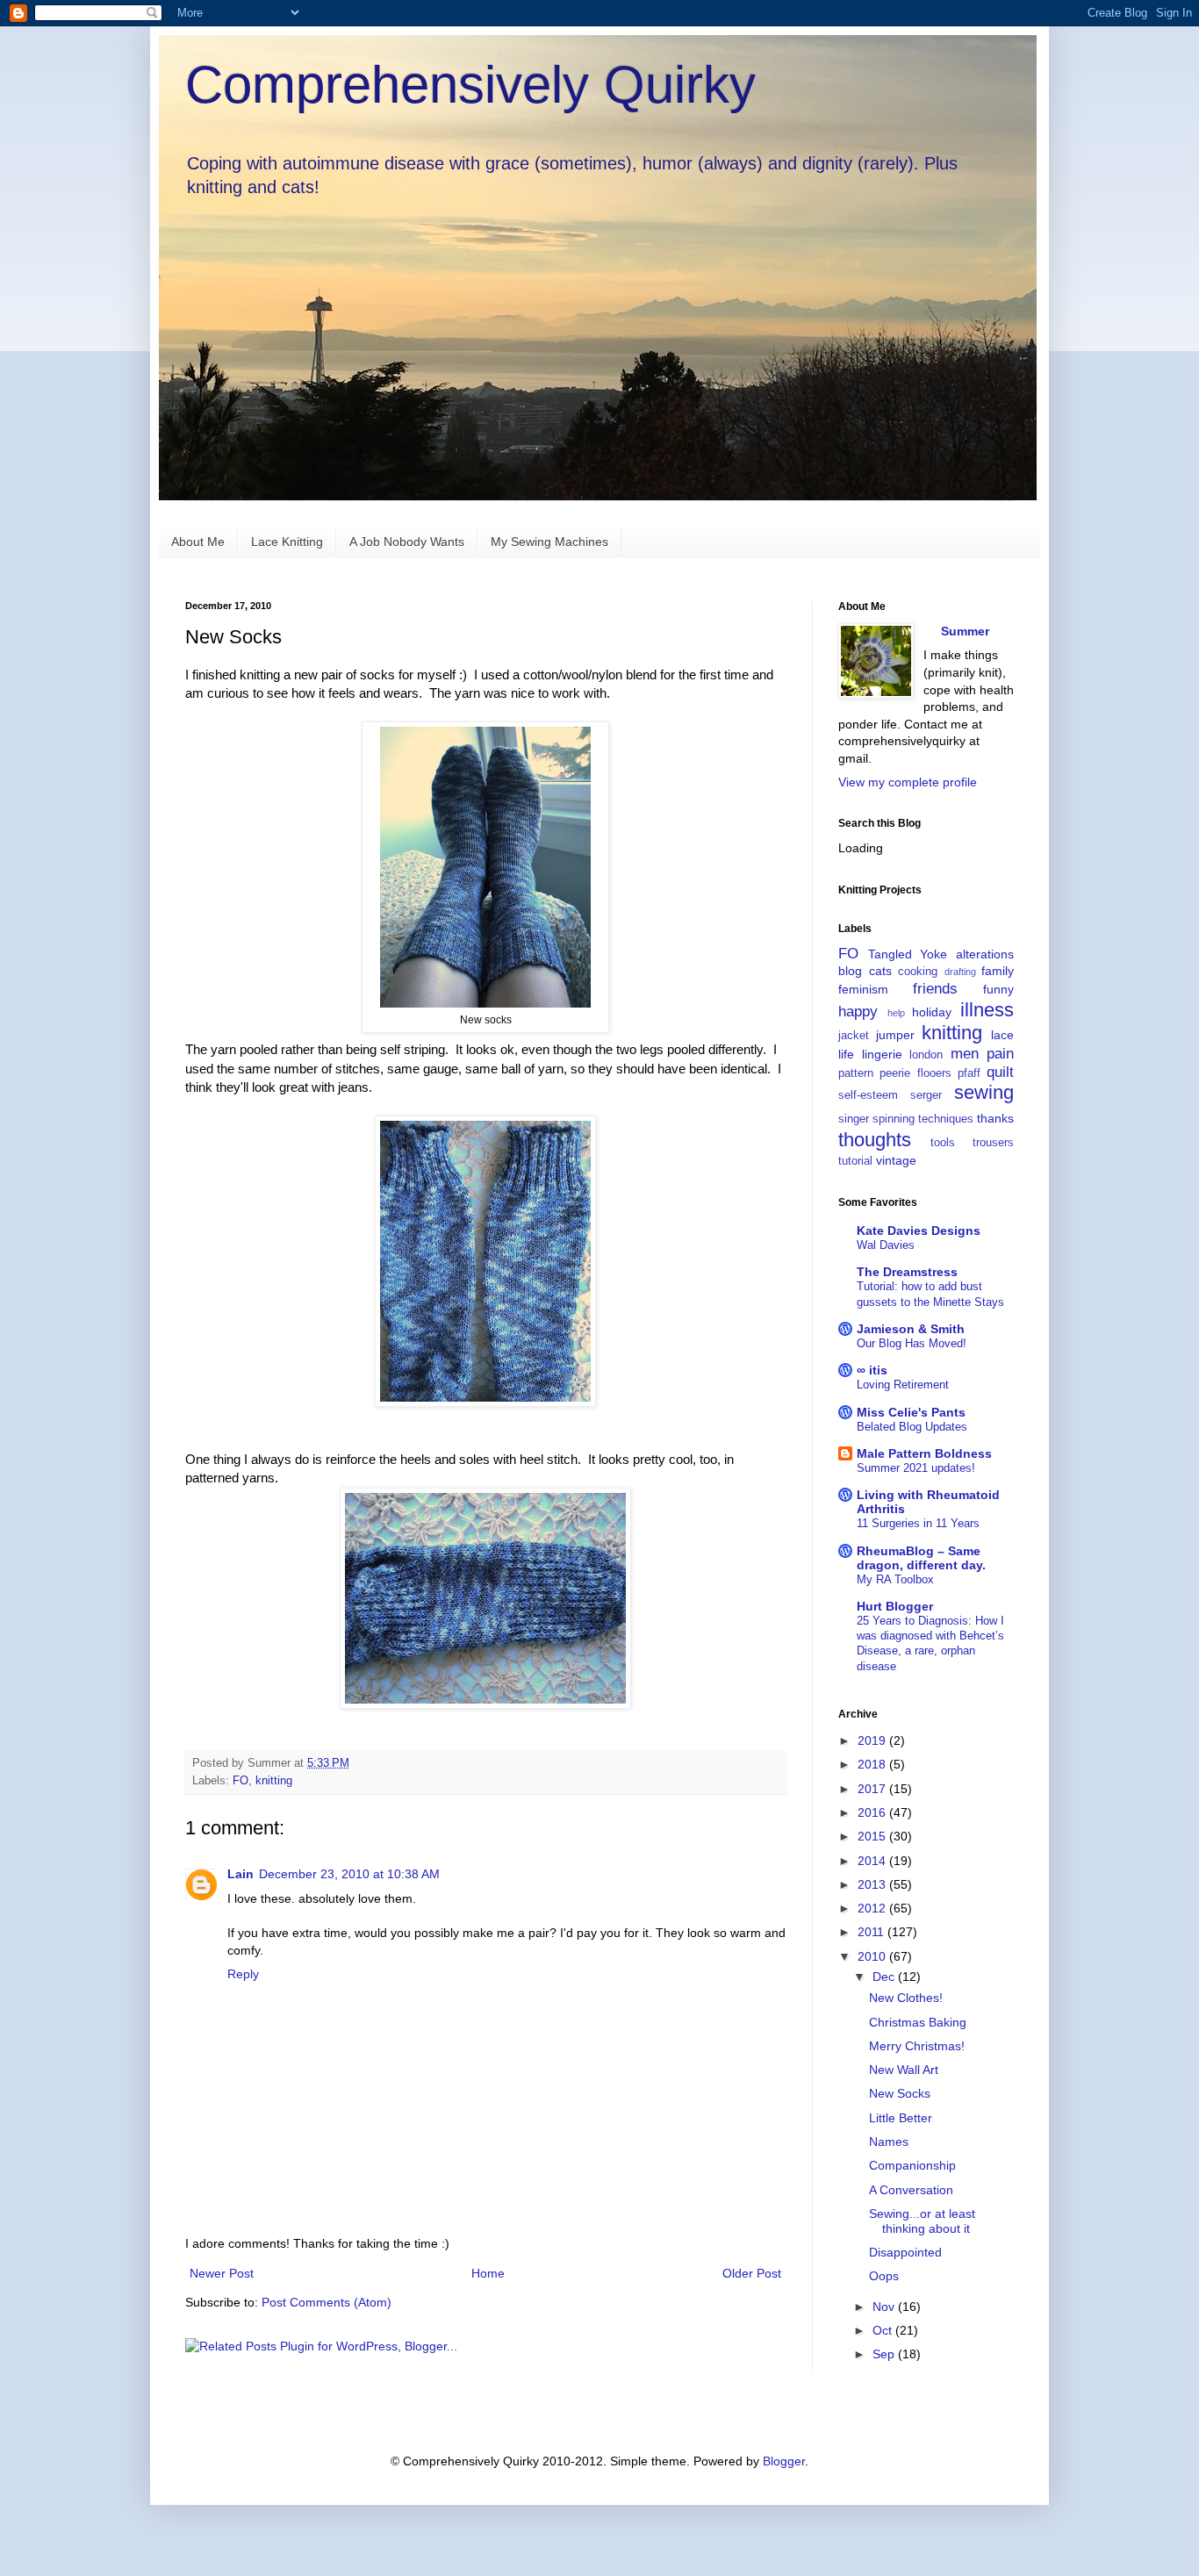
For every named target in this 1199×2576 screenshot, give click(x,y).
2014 (873, 1861)
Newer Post (222, 2273)
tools (943, 1143)
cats (880, 971)
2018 (873, 1764)
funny (998, 989)
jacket (854, 1036)
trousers (993, 1143)
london (926, 1055)
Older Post (752, 2273)
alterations (985, 954)
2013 (873, 1884)
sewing (984, 1092)
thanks (995, 1118)
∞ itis (872, 1370)
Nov (885, 2307)
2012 (873, 1908)
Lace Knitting (287, 542)
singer (854, 1119)
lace (1002, 1035)
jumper (895, 1035)
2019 (873, 1740)
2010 (873, 1956)
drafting (960, 972)
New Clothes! (906, 1998)
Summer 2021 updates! (916, 1468)
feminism (863, 989)
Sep (885, 2354)
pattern (856, 1073)
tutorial (855, 1161)
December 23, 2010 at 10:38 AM (349, 1874)
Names (889, 2142)
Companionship (912, 2165)
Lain (241, 1874)
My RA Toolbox (895, 1579)
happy (858, 1012)
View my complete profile (908, 782)
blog (850, 971)
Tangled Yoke (908, 954)
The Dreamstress (907, 1272)
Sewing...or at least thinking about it (922, 2221)
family (998, 971)
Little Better (901, 2118)
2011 (872, 1932)
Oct (884, 2330)
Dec (885, 1977)
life (846, 1054)
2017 (873, 1789)
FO (241, 1781)
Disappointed (905, 2252)
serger (926, 1095)
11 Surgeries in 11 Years (918, 1523)
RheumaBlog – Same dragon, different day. (921, 1558)
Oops (884, 2276)
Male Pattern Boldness (924, 1453)
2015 (873, 1836)
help (896, 1013)
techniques (946, 1119)
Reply (243, 1974)
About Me (198, 542)
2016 (873, 1812)
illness (987, 1010)
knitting (274, 1781)
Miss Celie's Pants (911, 1412)
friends (935, 989)
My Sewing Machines (549, 542)
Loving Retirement (903, 1385)
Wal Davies (886, 1245)
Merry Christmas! (917, 2046)
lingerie (882, 1054)
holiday (932, 1012)
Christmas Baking (918, 2022)
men (965, 1054)
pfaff (969, 1073)
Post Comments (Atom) (327, 2302)
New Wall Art (904, 2070)
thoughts (875, 1140)
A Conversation (911, 2190)
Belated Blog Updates (912, 1427)
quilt (1000, 1072)
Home (488, 2273)
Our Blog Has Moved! (912, 1343)
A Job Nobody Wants (407, 542)
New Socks (900, 2093)
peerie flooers (915, 1073)
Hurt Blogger (895, 1606)
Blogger (784, 2461)
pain (1000, 1054)
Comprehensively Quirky (470, 85)
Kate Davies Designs (919, 1231)
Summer (965, 631)
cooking (918, 972)
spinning (894, 1119)
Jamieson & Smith (911, 1329)
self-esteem (868, 1095)
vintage (896, 1160)
